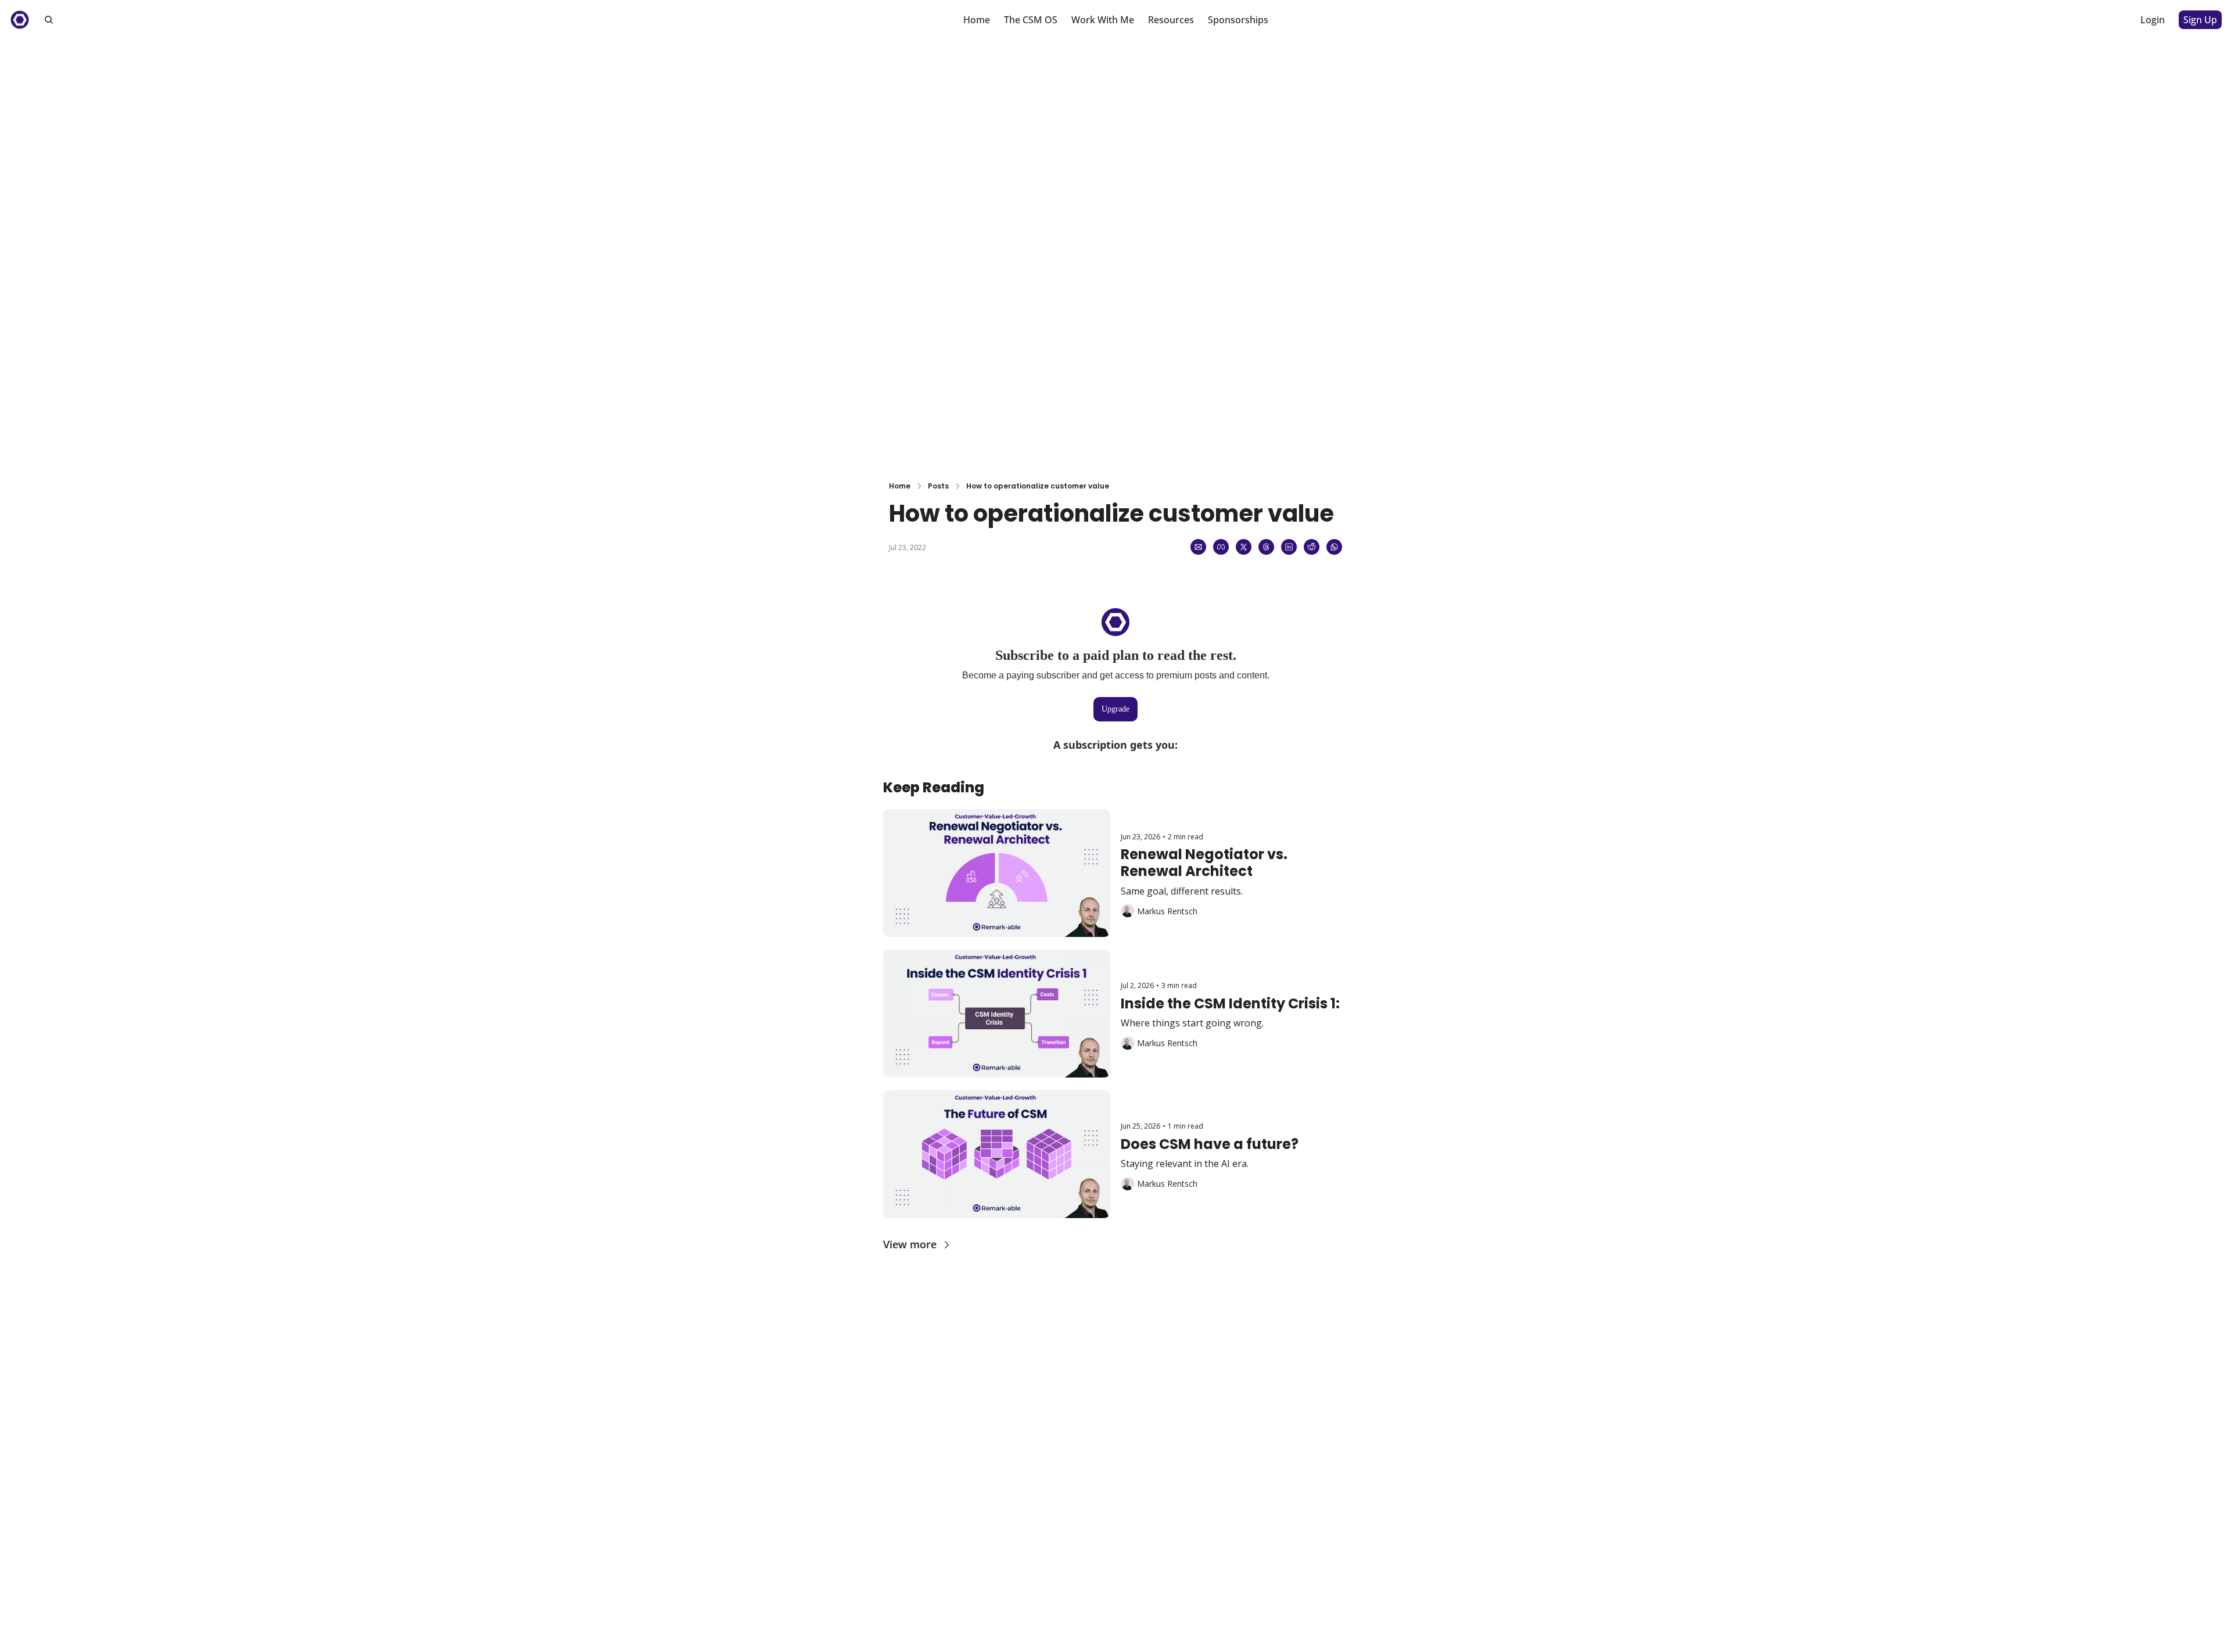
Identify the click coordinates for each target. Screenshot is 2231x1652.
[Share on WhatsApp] (1334, 547)
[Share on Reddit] (1312, 547)
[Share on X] (1244, 547)
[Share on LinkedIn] (1289, 547)
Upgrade (1115, 709)
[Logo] (20, 20)
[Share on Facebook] (1221, 547)
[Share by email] (1198, 547)
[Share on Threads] (1266, 547)
